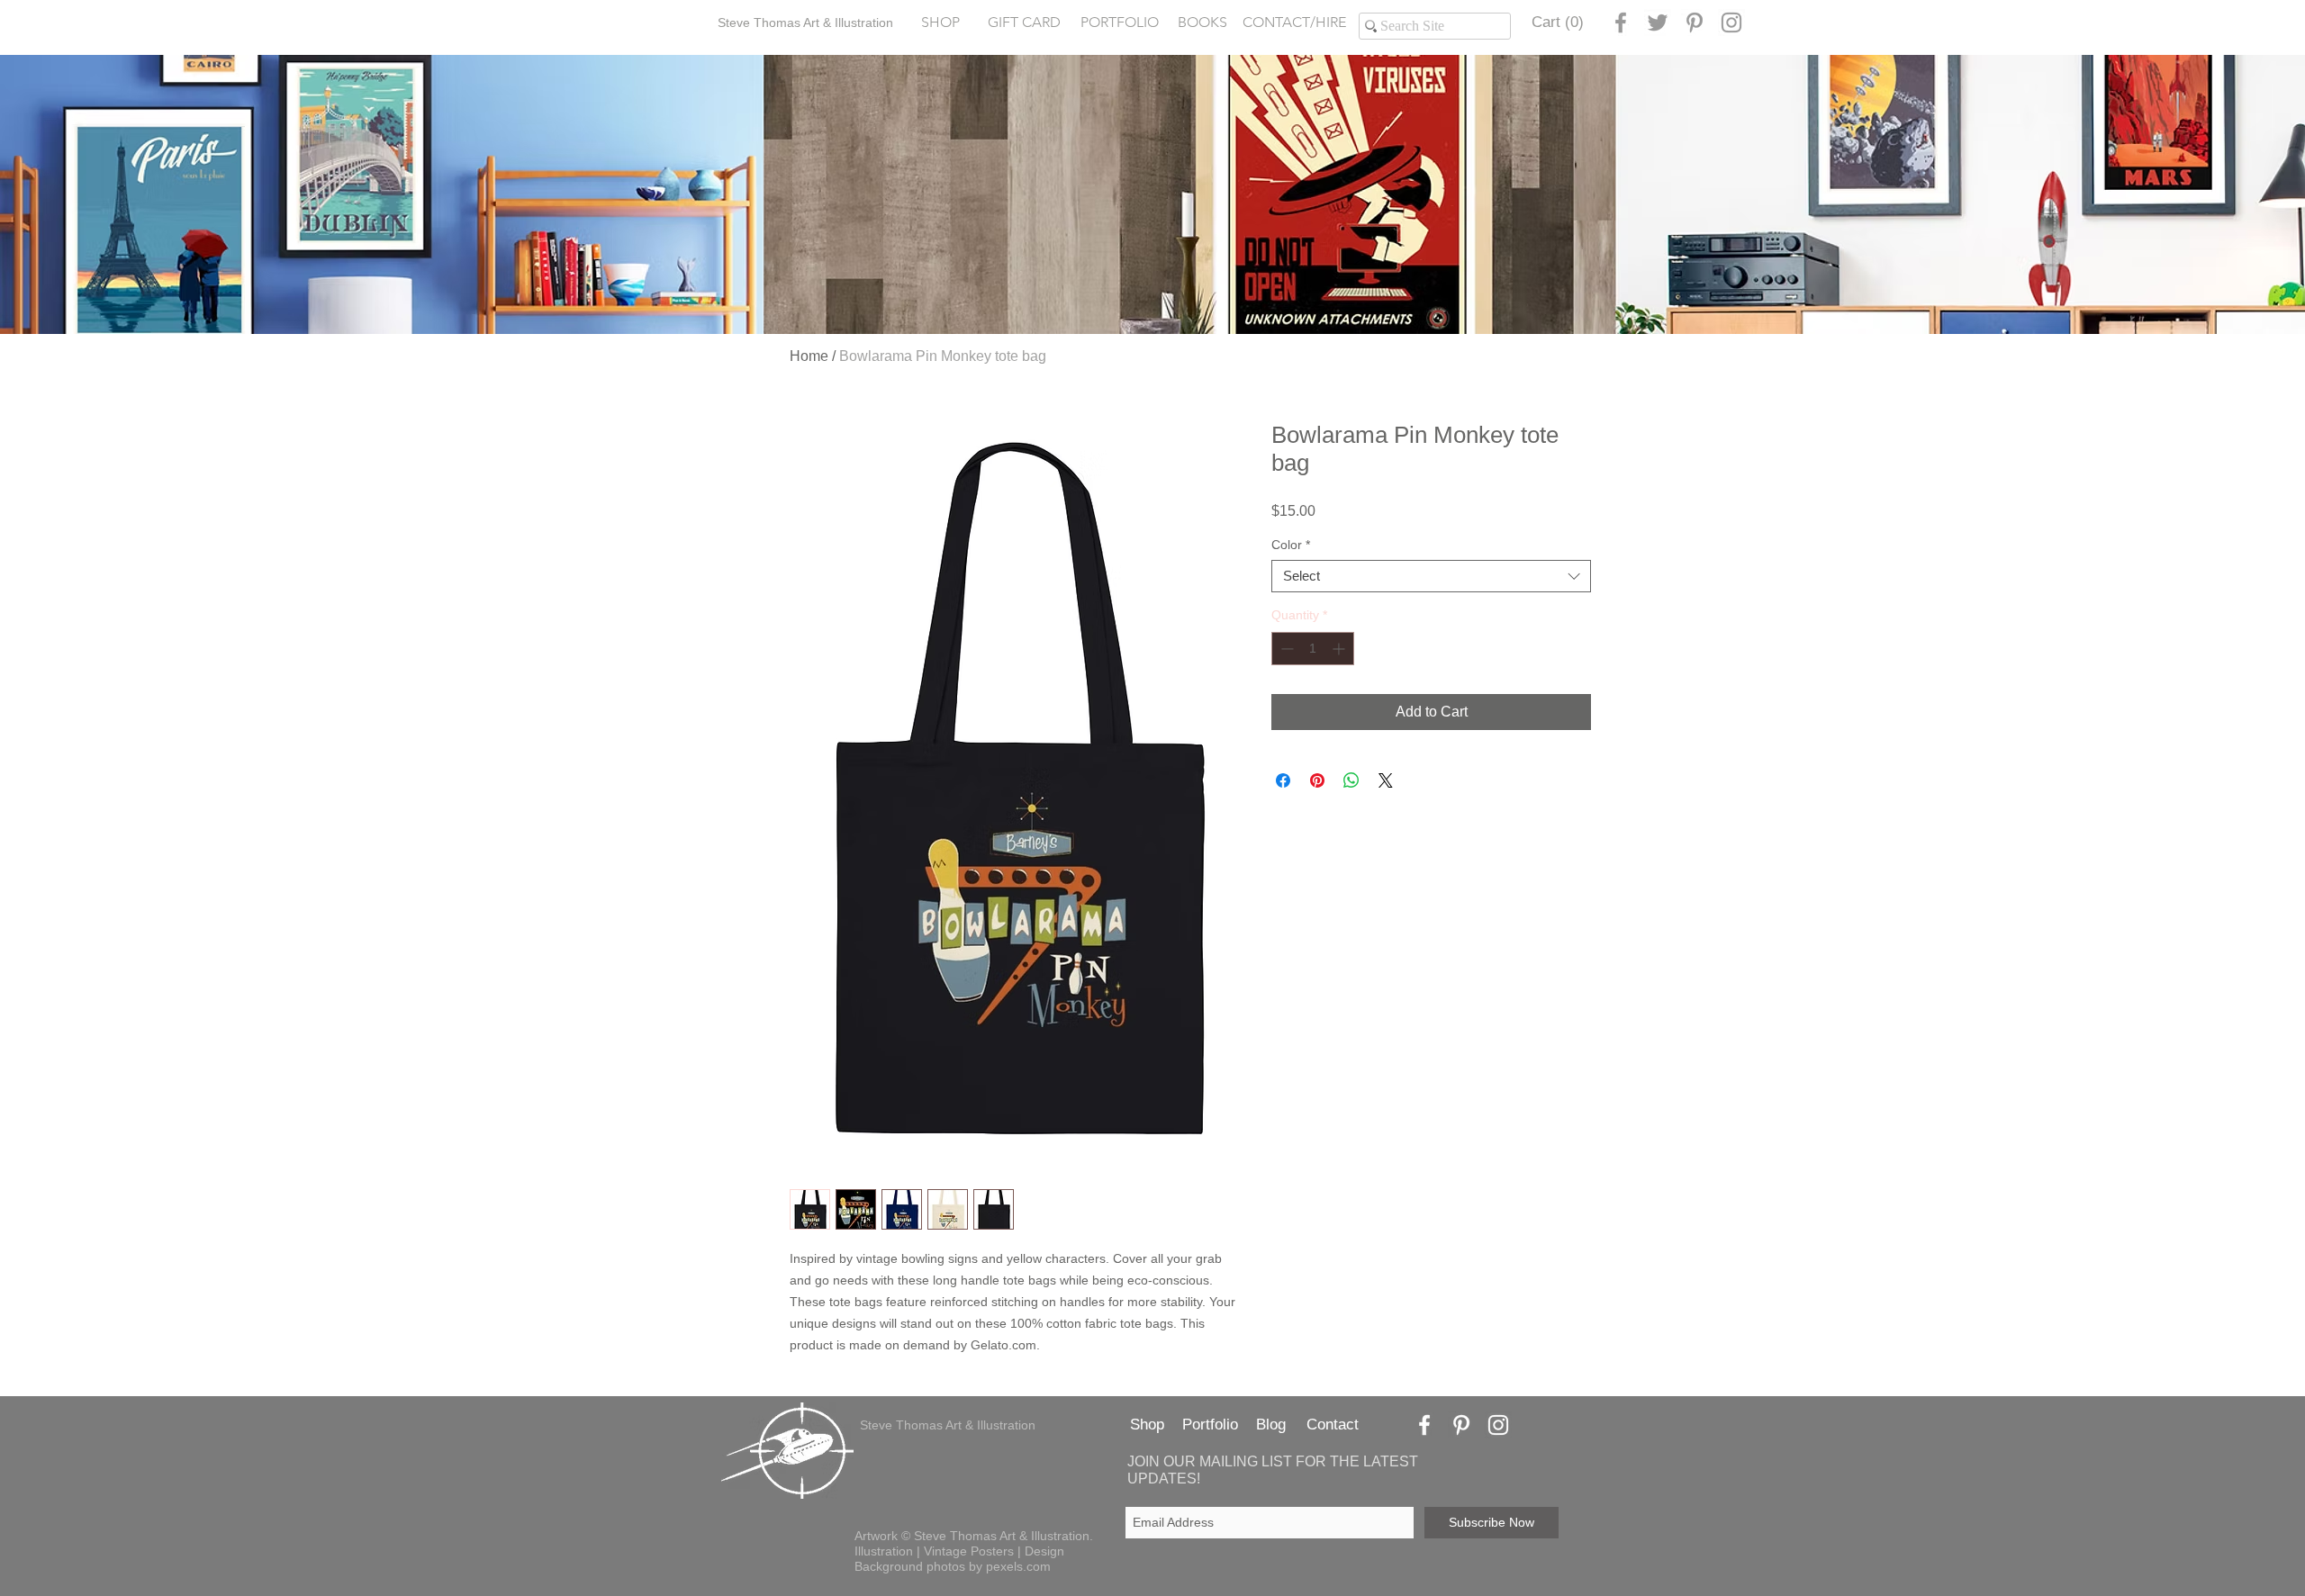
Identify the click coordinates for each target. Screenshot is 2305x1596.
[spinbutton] (1313, 649)
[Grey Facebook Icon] (1621, 23)
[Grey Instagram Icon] (1731, 23)
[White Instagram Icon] (1498, 1425)
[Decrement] (1285, 649)
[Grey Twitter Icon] (1658, 23)
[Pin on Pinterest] (1317, 780)
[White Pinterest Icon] (1461, 1425)
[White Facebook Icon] (1424, 1425)
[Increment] (1340, 649)
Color (1291, 545)
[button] (1119, 23)
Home (809, 356)
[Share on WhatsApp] (1351, 780)
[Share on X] (1386, 780)
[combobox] (1431, 576)
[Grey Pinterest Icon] (1695, 23)
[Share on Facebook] (1283, 780)
